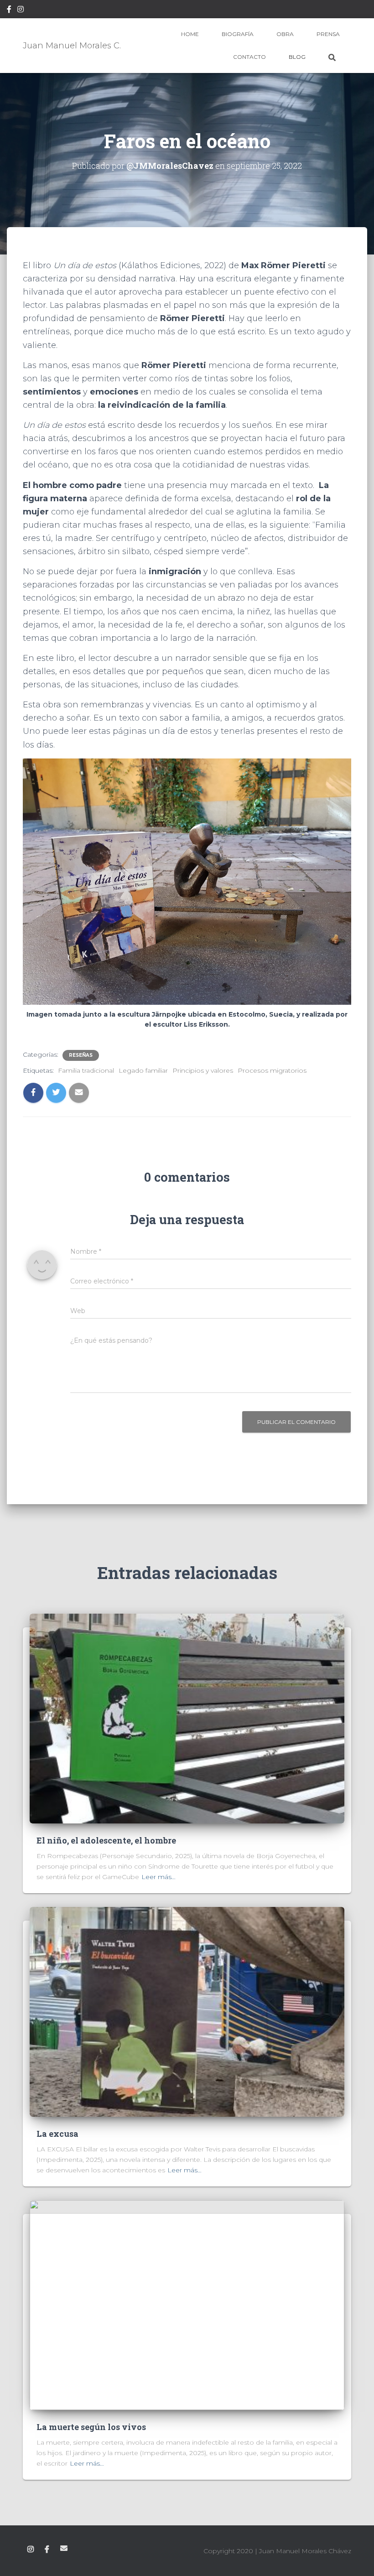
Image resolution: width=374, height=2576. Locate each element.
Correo (64, 2548)
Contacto (249, 57)
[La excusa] (187, 2011)
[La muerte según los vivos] (187, 2305)
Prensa (328, 34)
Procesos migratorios (272, 1070)
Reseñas (81, 1055)
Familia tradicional (86, 1070)
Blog (297, 57)
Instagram (21, 10)
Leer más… (158, 1877)
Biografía (238, 34)
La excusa (57, 2134)
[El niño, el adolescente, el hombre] (187, 1718)
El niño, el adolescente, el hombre (106, 1840)
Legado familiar (143, 1070)
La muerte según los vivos (91, 2427)
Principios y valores (203, 1070)
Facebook (9, 10)
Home (190, 34)
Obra (285, 34)
